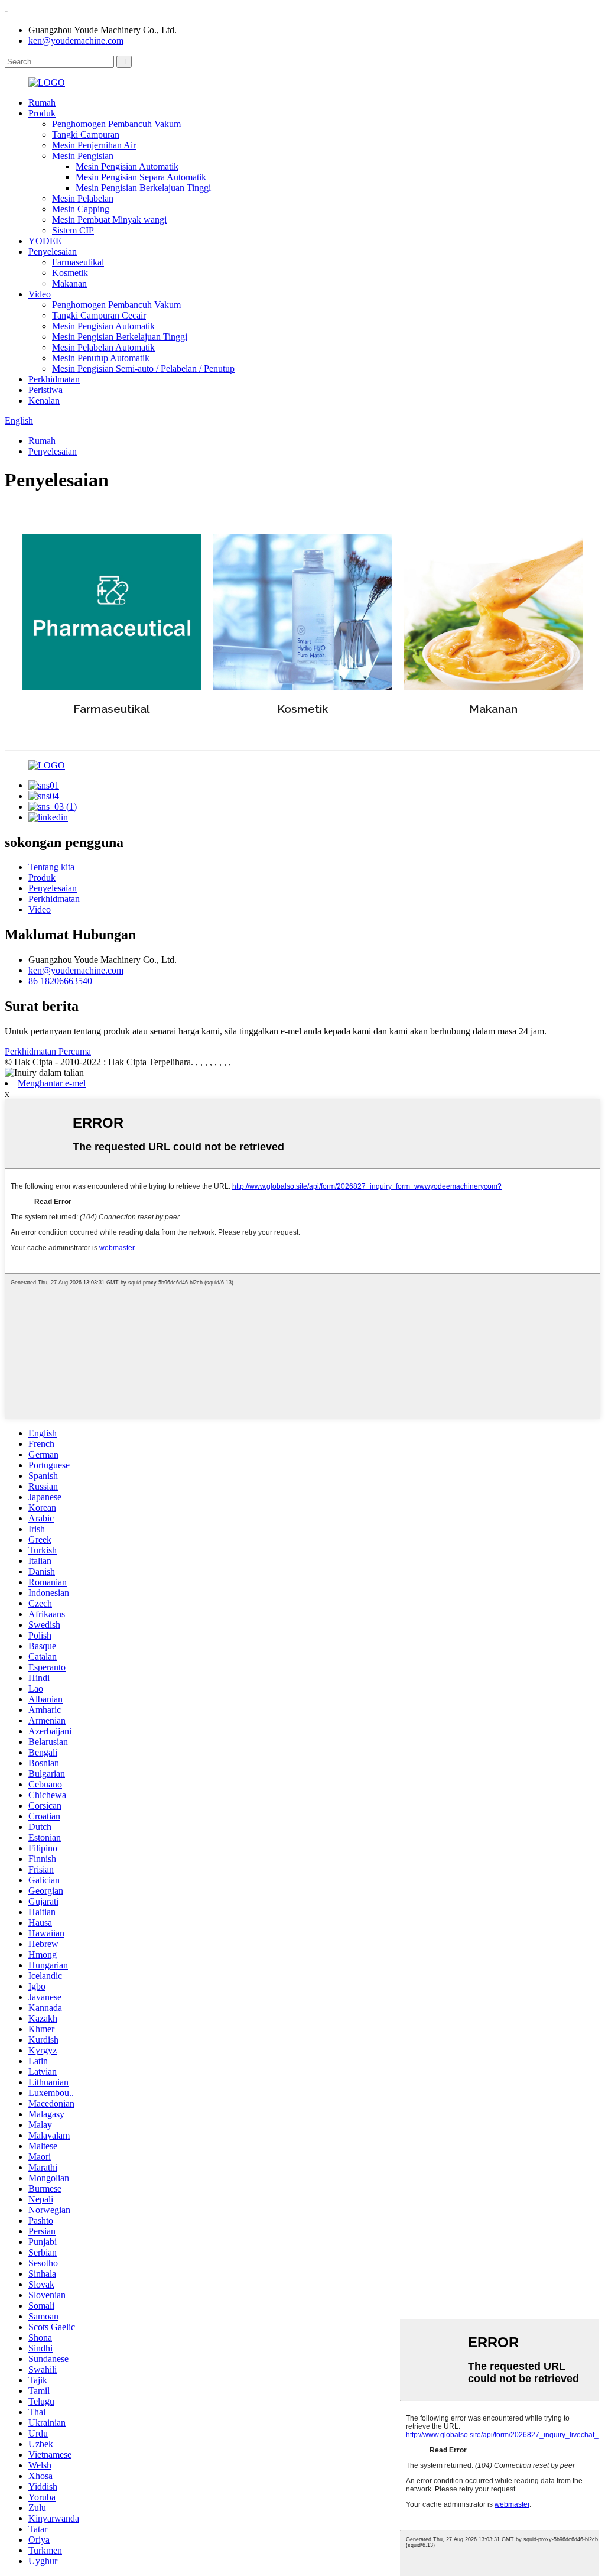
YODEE (45, 241)
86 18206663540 (60, 981)
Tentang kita (51, 867)
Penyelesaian (53, 252)
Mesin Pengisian (83, 156)
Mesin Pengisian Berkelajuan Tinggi (143, 188)
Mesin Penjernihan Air (94, 145)
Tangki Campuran (86, 134)
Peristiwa (45, 390)
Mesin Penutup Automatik (101, 358)
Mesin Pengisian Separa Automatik (141, 177)
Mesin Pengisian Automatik (127, 166)
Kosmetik (70, 273)
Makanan (69, 283)
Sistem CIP (73, 230)
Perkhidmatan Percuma (48, 1051)
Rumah (42, 103)
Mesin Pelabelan (83, 198)
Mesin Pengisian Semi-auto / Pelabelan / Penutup (143, 369)
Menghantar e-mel (52, 1083)
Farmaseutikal (78, 262)
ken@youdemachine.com (76, 40)
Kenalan (44, 400)
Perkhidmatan (54, 379)
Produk (42, 113)
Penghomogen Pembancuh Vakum (116, 124)
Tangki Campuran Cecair (99, 315)
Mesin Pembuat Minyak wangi (109, 220)
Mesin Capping (81, 209)
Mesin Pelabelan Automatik (103, 347)
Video (40, 294)
